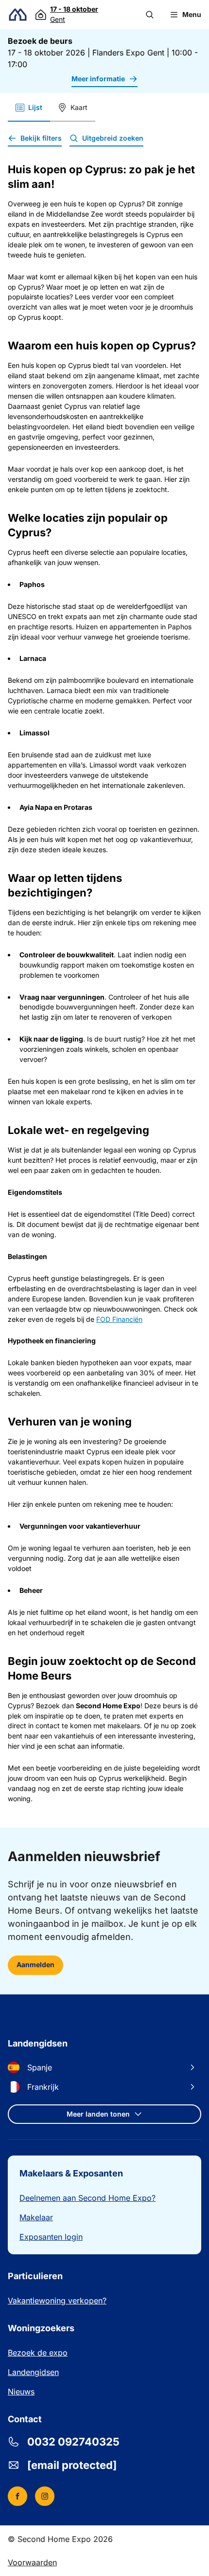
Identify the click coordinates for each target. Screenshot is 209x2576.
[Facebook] (17, 2496)
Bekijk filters (41, 138)
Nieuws (21, 2392)
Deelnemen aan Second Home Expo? (87, 2198)
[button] (150, 15)
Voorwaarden (32, 2562)
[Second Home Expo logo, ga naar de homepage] (18, 15)
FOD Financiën (119, 1319)
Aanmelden (35, 1964)
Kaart (79, 107)
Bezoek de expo (38, 2353)
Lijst (35, 107)
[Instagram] (45, 2496)
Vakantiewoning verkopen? (57, 2301)
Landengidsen (33, 2372)
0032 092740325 (73, 2442)
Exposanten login (51, 2237)
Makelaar (36, 2217)
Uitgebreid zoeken (113, 138)
